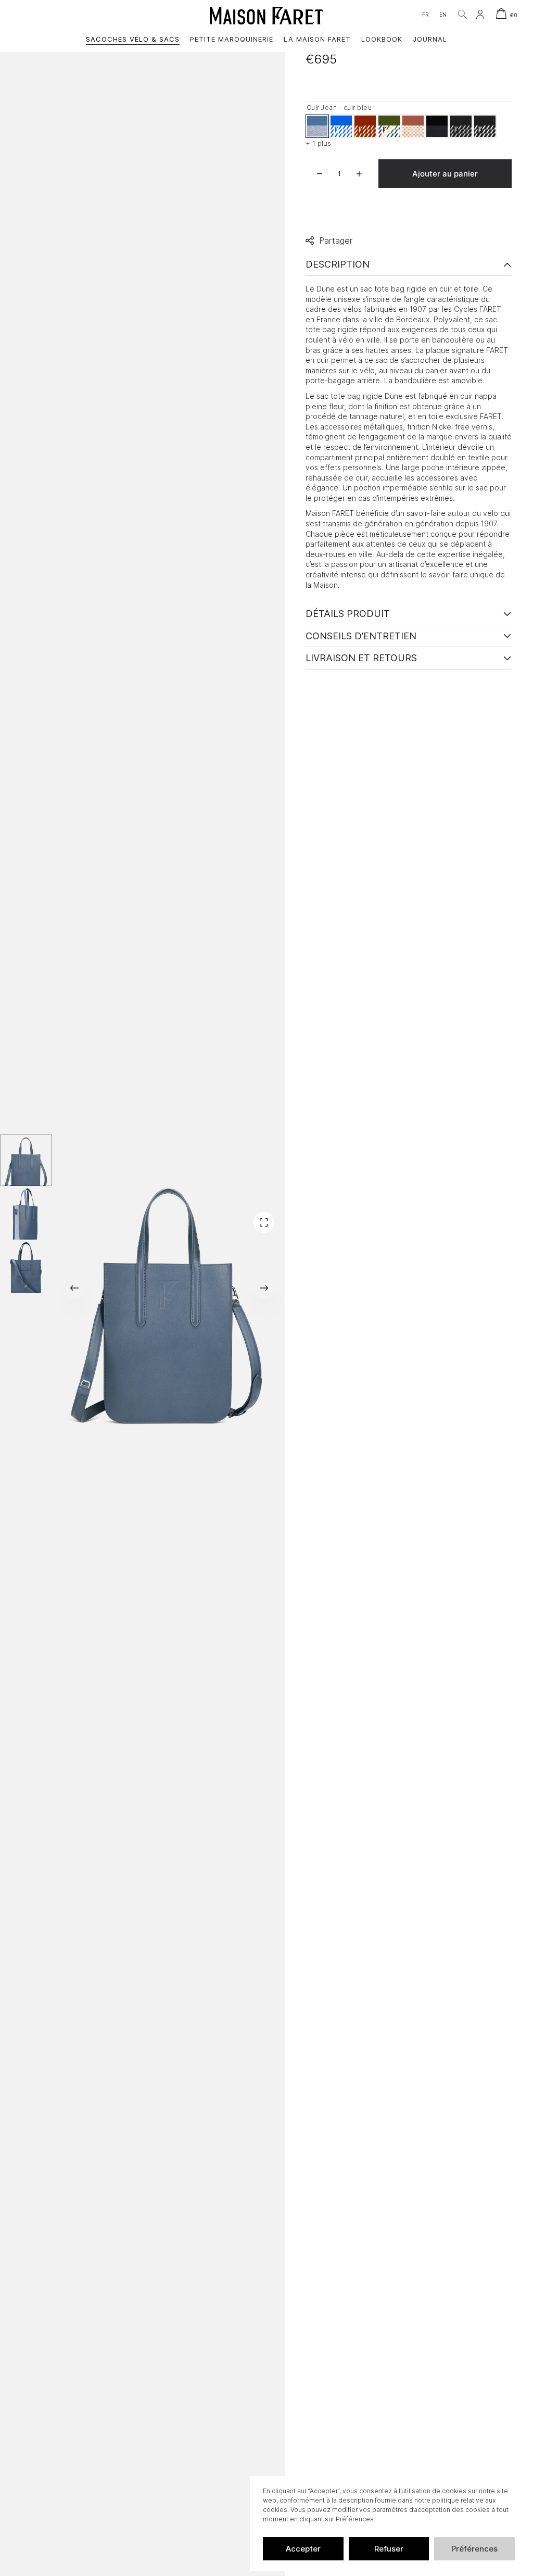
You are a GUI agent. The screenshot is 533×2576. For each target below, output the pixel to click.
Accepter (303, 2549)
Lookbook (382, 39)
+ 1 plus (318, 143)
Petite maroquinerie (232, 39)
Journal (430, 39)
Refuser (389, 2549)
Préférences (474, 2549)
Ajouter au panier (445, 174)
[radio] (317, 126)
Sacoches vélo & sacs (133, 39)
